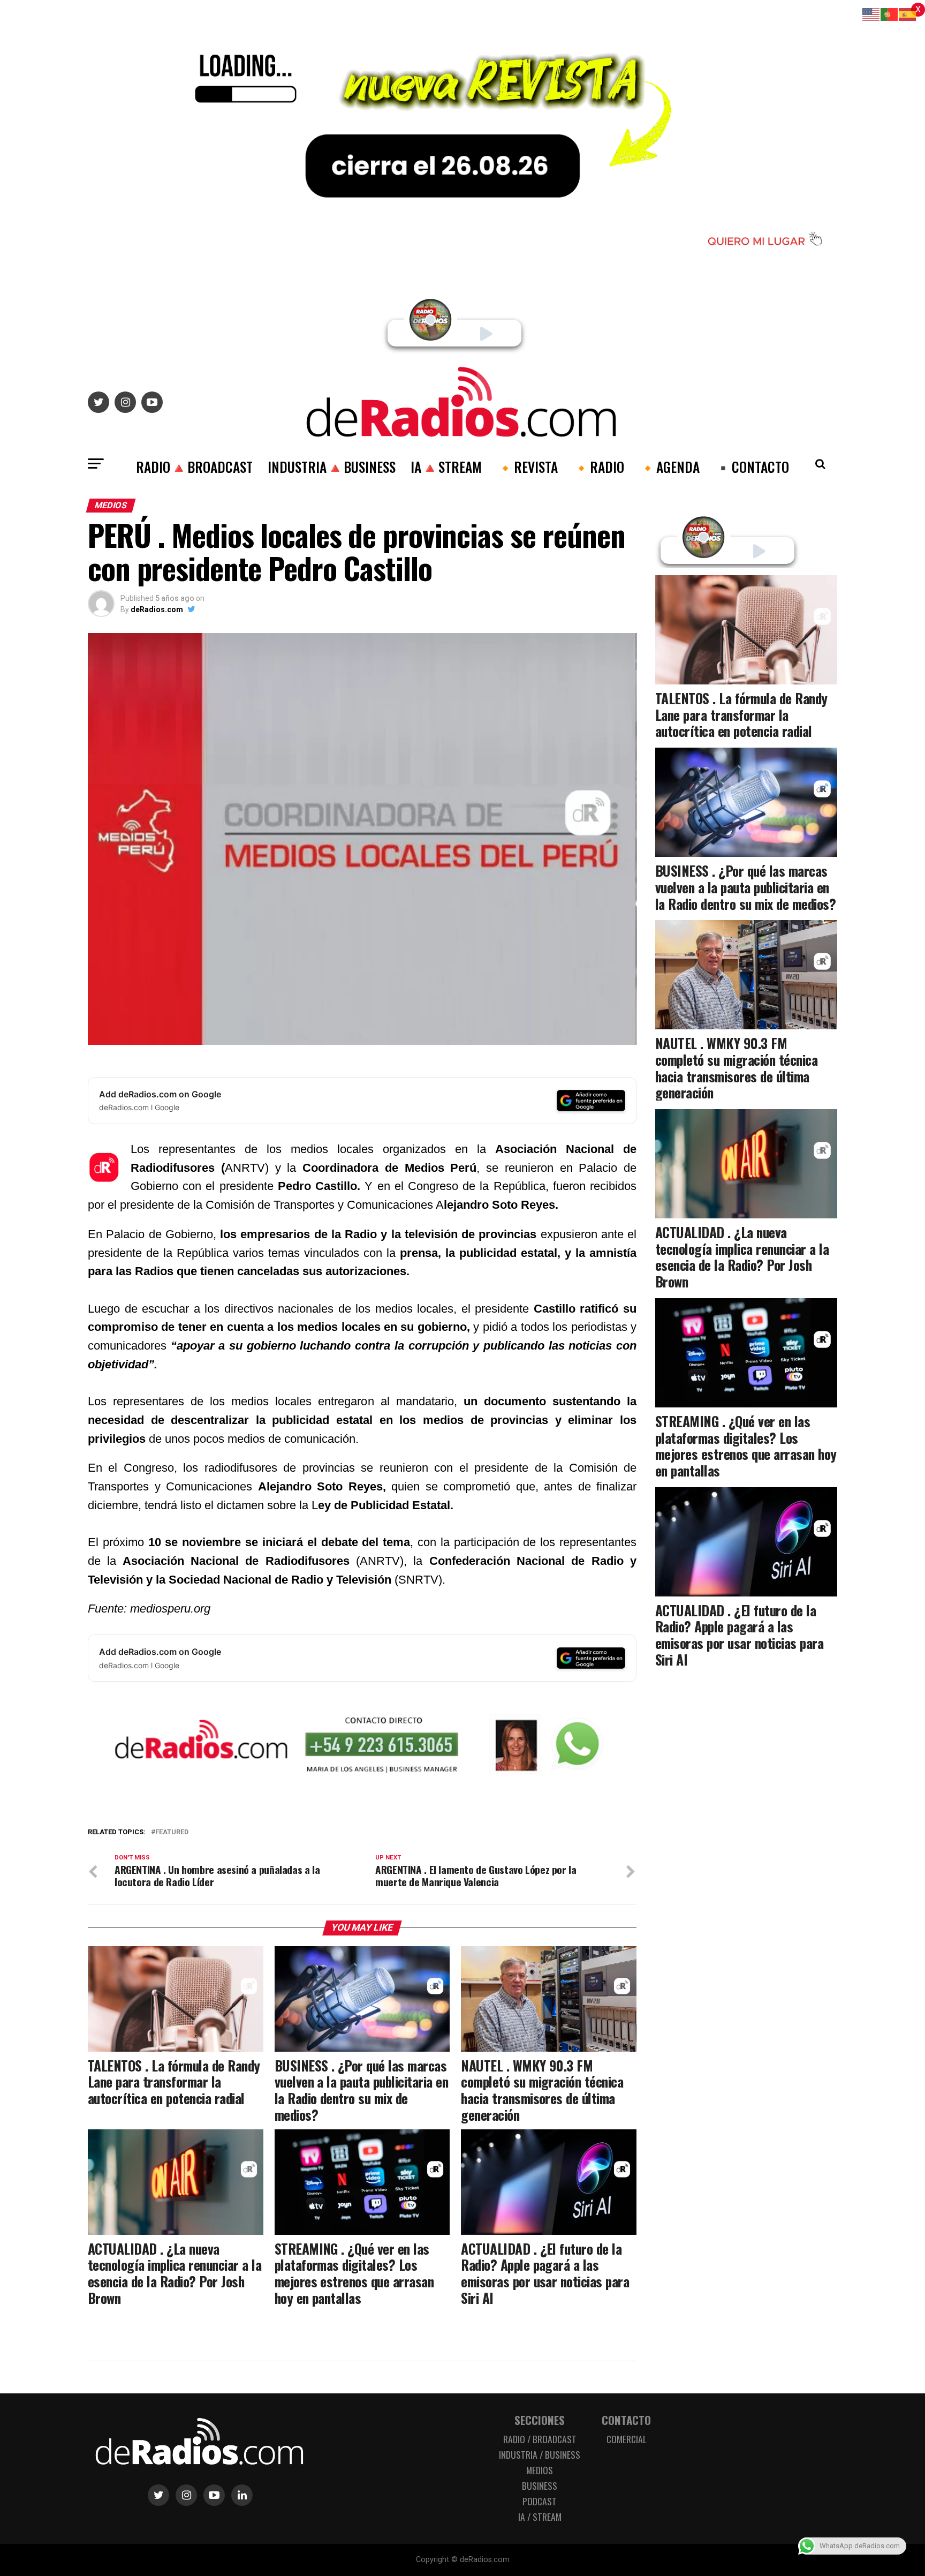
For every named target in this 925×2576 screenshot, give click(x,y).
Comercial (627, 2439)
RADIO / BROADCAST (540, 2439)
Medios (540, 2470)
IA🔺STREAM (446, 466)
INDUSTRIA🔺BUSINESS (332, 466)
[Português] (890, 14)
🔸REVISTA (527, 466)
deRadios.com (157, 609)
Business (540, 2485)
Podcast (540, 2501)
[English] (871, 14)
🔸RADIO (598, 466)
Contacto (626, 2420)
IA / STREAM (540, 2517)
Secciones (540, 2420)
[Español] (908, 14)
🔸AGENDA (669, 466)
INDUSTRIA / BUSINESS (540, 2454)
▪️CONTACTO (752, 466)
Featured (172, 1832)
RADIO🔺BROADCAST (194, 466)
